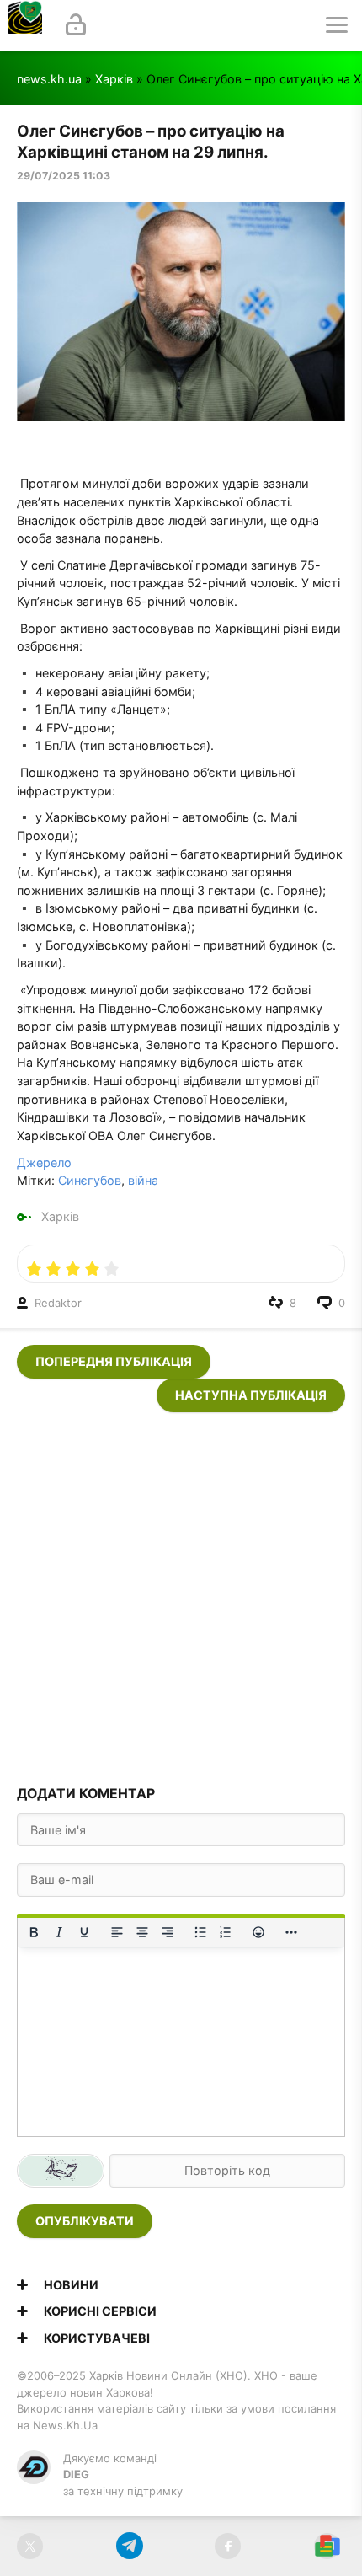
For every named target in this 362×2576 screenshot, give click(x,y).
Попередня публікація (114, 1361)
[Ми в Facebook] (228, 2546)
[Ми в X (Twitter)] (30, 2546)
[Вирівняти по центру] (142, 1932)
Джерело (44, 1162)
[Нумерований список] (226, 1932)
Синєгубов (90, 1180)
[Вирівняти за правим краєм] (168, 1932)
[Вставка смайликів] (258, 1932)
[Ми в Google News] (327, 2546)
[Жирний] (34, 1932)
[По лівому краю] (117, 1932)
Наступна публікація (251, 1395)
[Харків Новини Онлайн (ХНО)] (25, 25)
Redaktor (58, 1303)
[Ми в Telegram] (129, 2546)
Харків (114, 79)
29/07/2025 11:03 (64, 176)
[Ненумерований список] (200, 1932)
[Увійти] (76, 25)
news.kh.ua (49, 79)
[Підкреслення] (84, 1932)
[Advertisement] (181, 1593)
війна (143, 1180)
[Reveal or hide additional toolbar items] (291, 1932)
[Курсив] (59, 1932)
